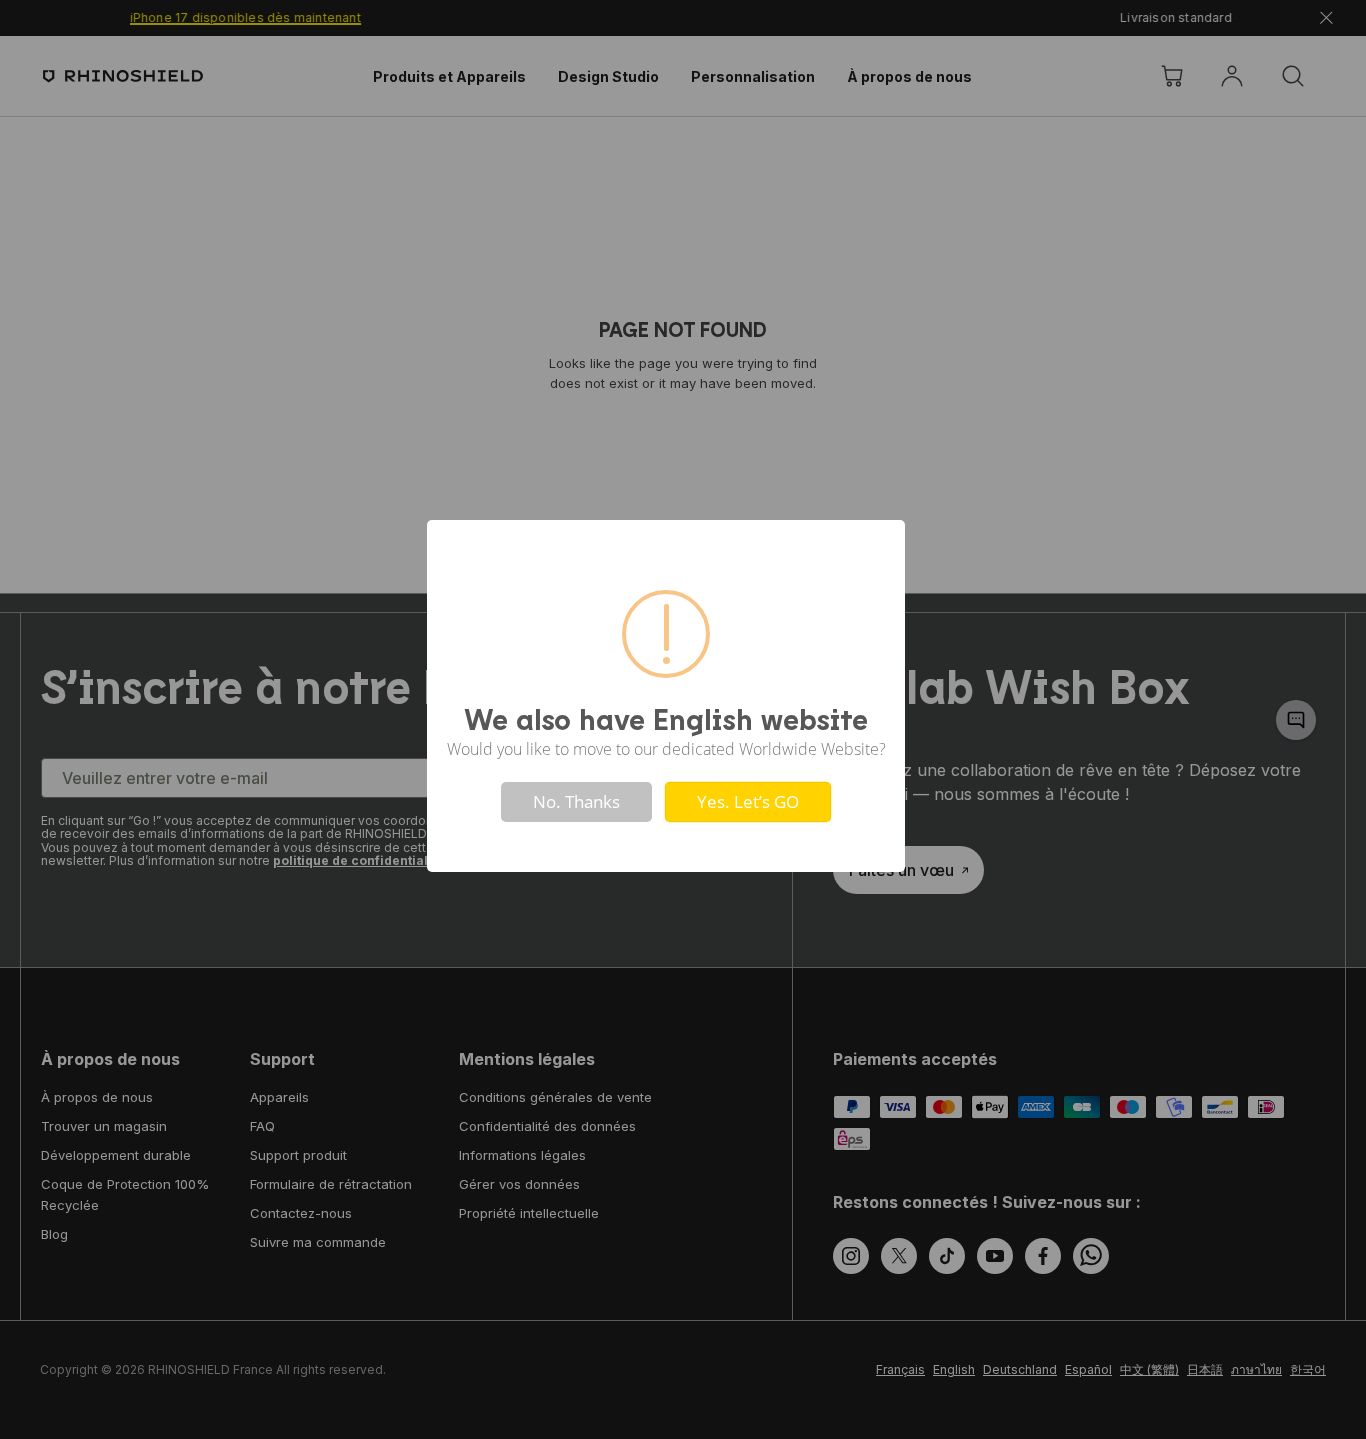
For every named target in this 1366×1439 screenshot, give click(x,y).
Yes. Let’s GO (748, 801)
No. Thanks (576, 801)
